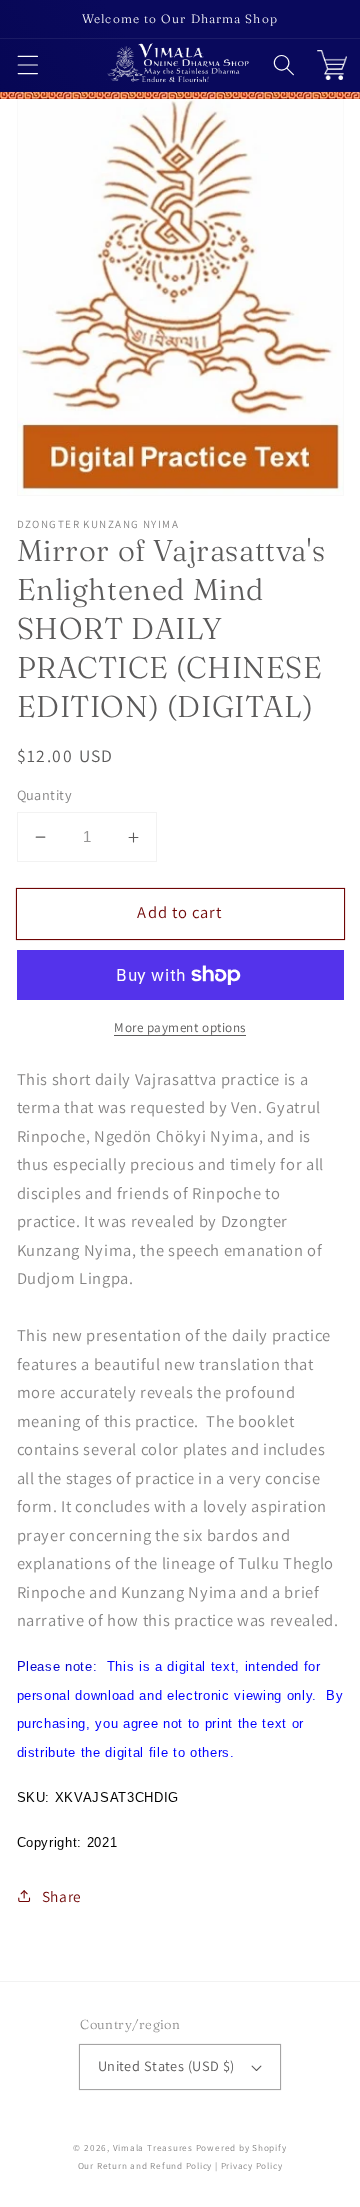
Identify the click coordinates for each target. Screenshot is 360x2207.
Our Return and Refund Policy (145, 2166)
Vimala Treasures (153, 2148)
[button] (27, 65)
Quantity (45, 794)
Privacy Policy (252, 2166)
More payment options (180, 1027)
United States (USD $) (166, 2065)
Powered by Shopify (241, 2148)
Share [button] (62, 1896)
